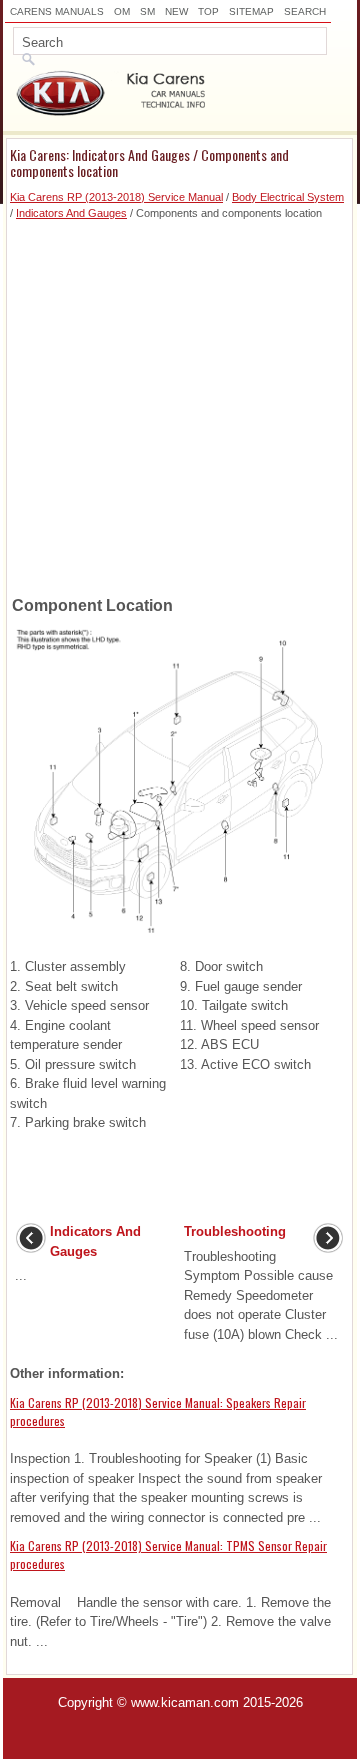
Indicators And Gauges (71, 213)
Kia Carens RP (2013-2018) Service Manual (116, 197)
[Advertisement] (180, 402)
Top (208, 11)
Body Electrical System (288, 197)
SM (147, 11)
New (176, 11)
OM (122, 11)
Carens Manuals (57, 11)
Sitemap (251, 11)
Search (305, 11)
